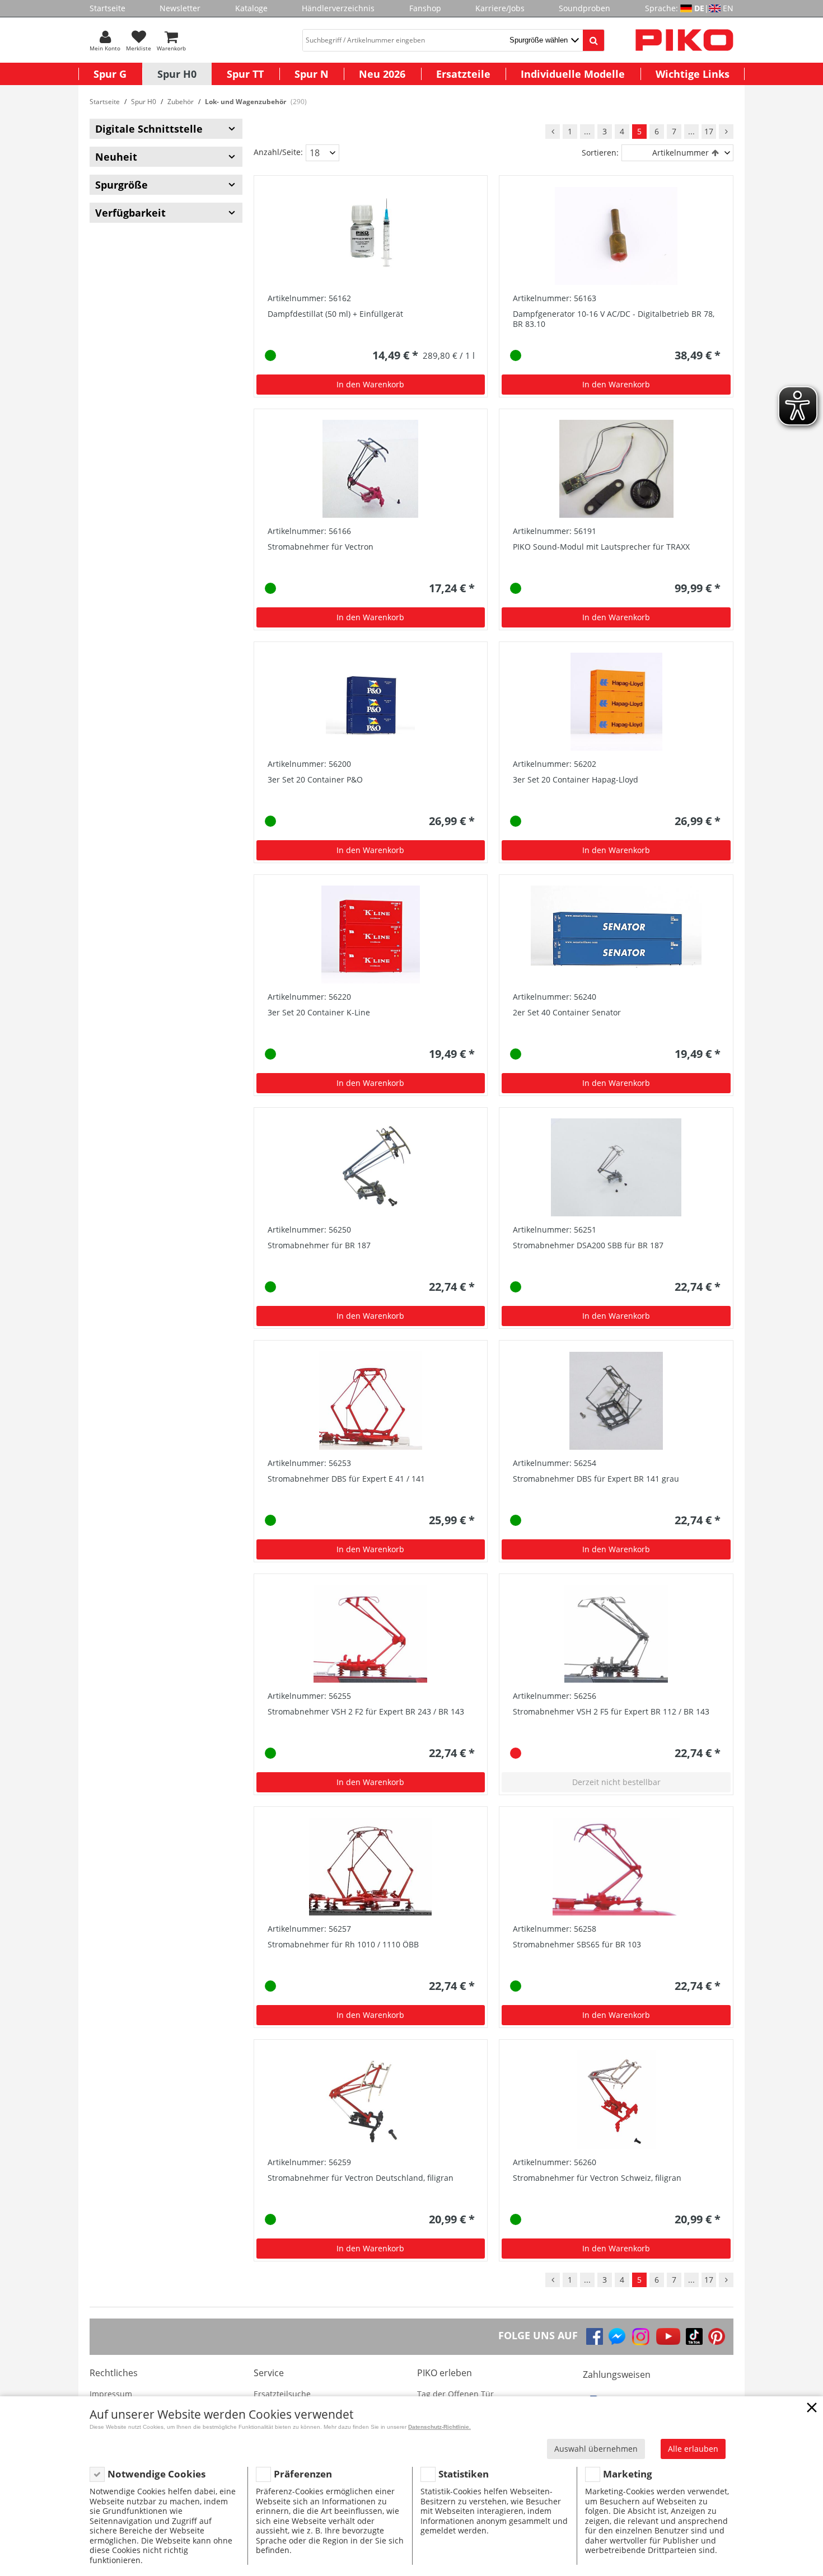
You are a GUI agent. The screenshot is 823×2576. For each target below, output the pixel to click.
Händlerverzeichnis (338, 8)
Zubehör (181, 102)
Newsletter (180, 8)
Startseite (107, 8)
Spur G (110, 74)
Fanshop (425, 8)
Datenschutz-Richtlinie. (439, 2427)
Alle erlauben (693, 2449)
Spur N (312, 74)
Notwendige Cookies (156, 2474)
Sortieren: (600, 153)
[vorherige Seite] (553, 132)
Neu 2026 (382, 74)
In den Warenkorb (370, 384)
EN (728, 8)
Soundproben (584, 8)
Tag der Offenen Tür (455, 2394)
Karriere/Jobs (500, 8)
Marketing (628, 2474)
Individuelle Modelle (573, 74)
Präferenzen (303, 2474)
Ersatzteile (463, 74)
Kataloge (251, 8)
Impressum (111, 2394)
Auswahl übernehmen (596, 2449)
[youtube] (668, 2336)
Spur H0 (177, 74)
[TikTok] (694, 2336)
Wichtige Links (693, 74)
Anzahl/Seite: (278, 152)
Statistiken (464, 2474)
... (587, 131)
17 (709, 131)
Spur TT (245, 74)
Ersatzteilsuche (282, 2394)
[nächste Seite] (726, 132)
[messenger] (617, 2336)
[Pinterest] (717, 2336)
